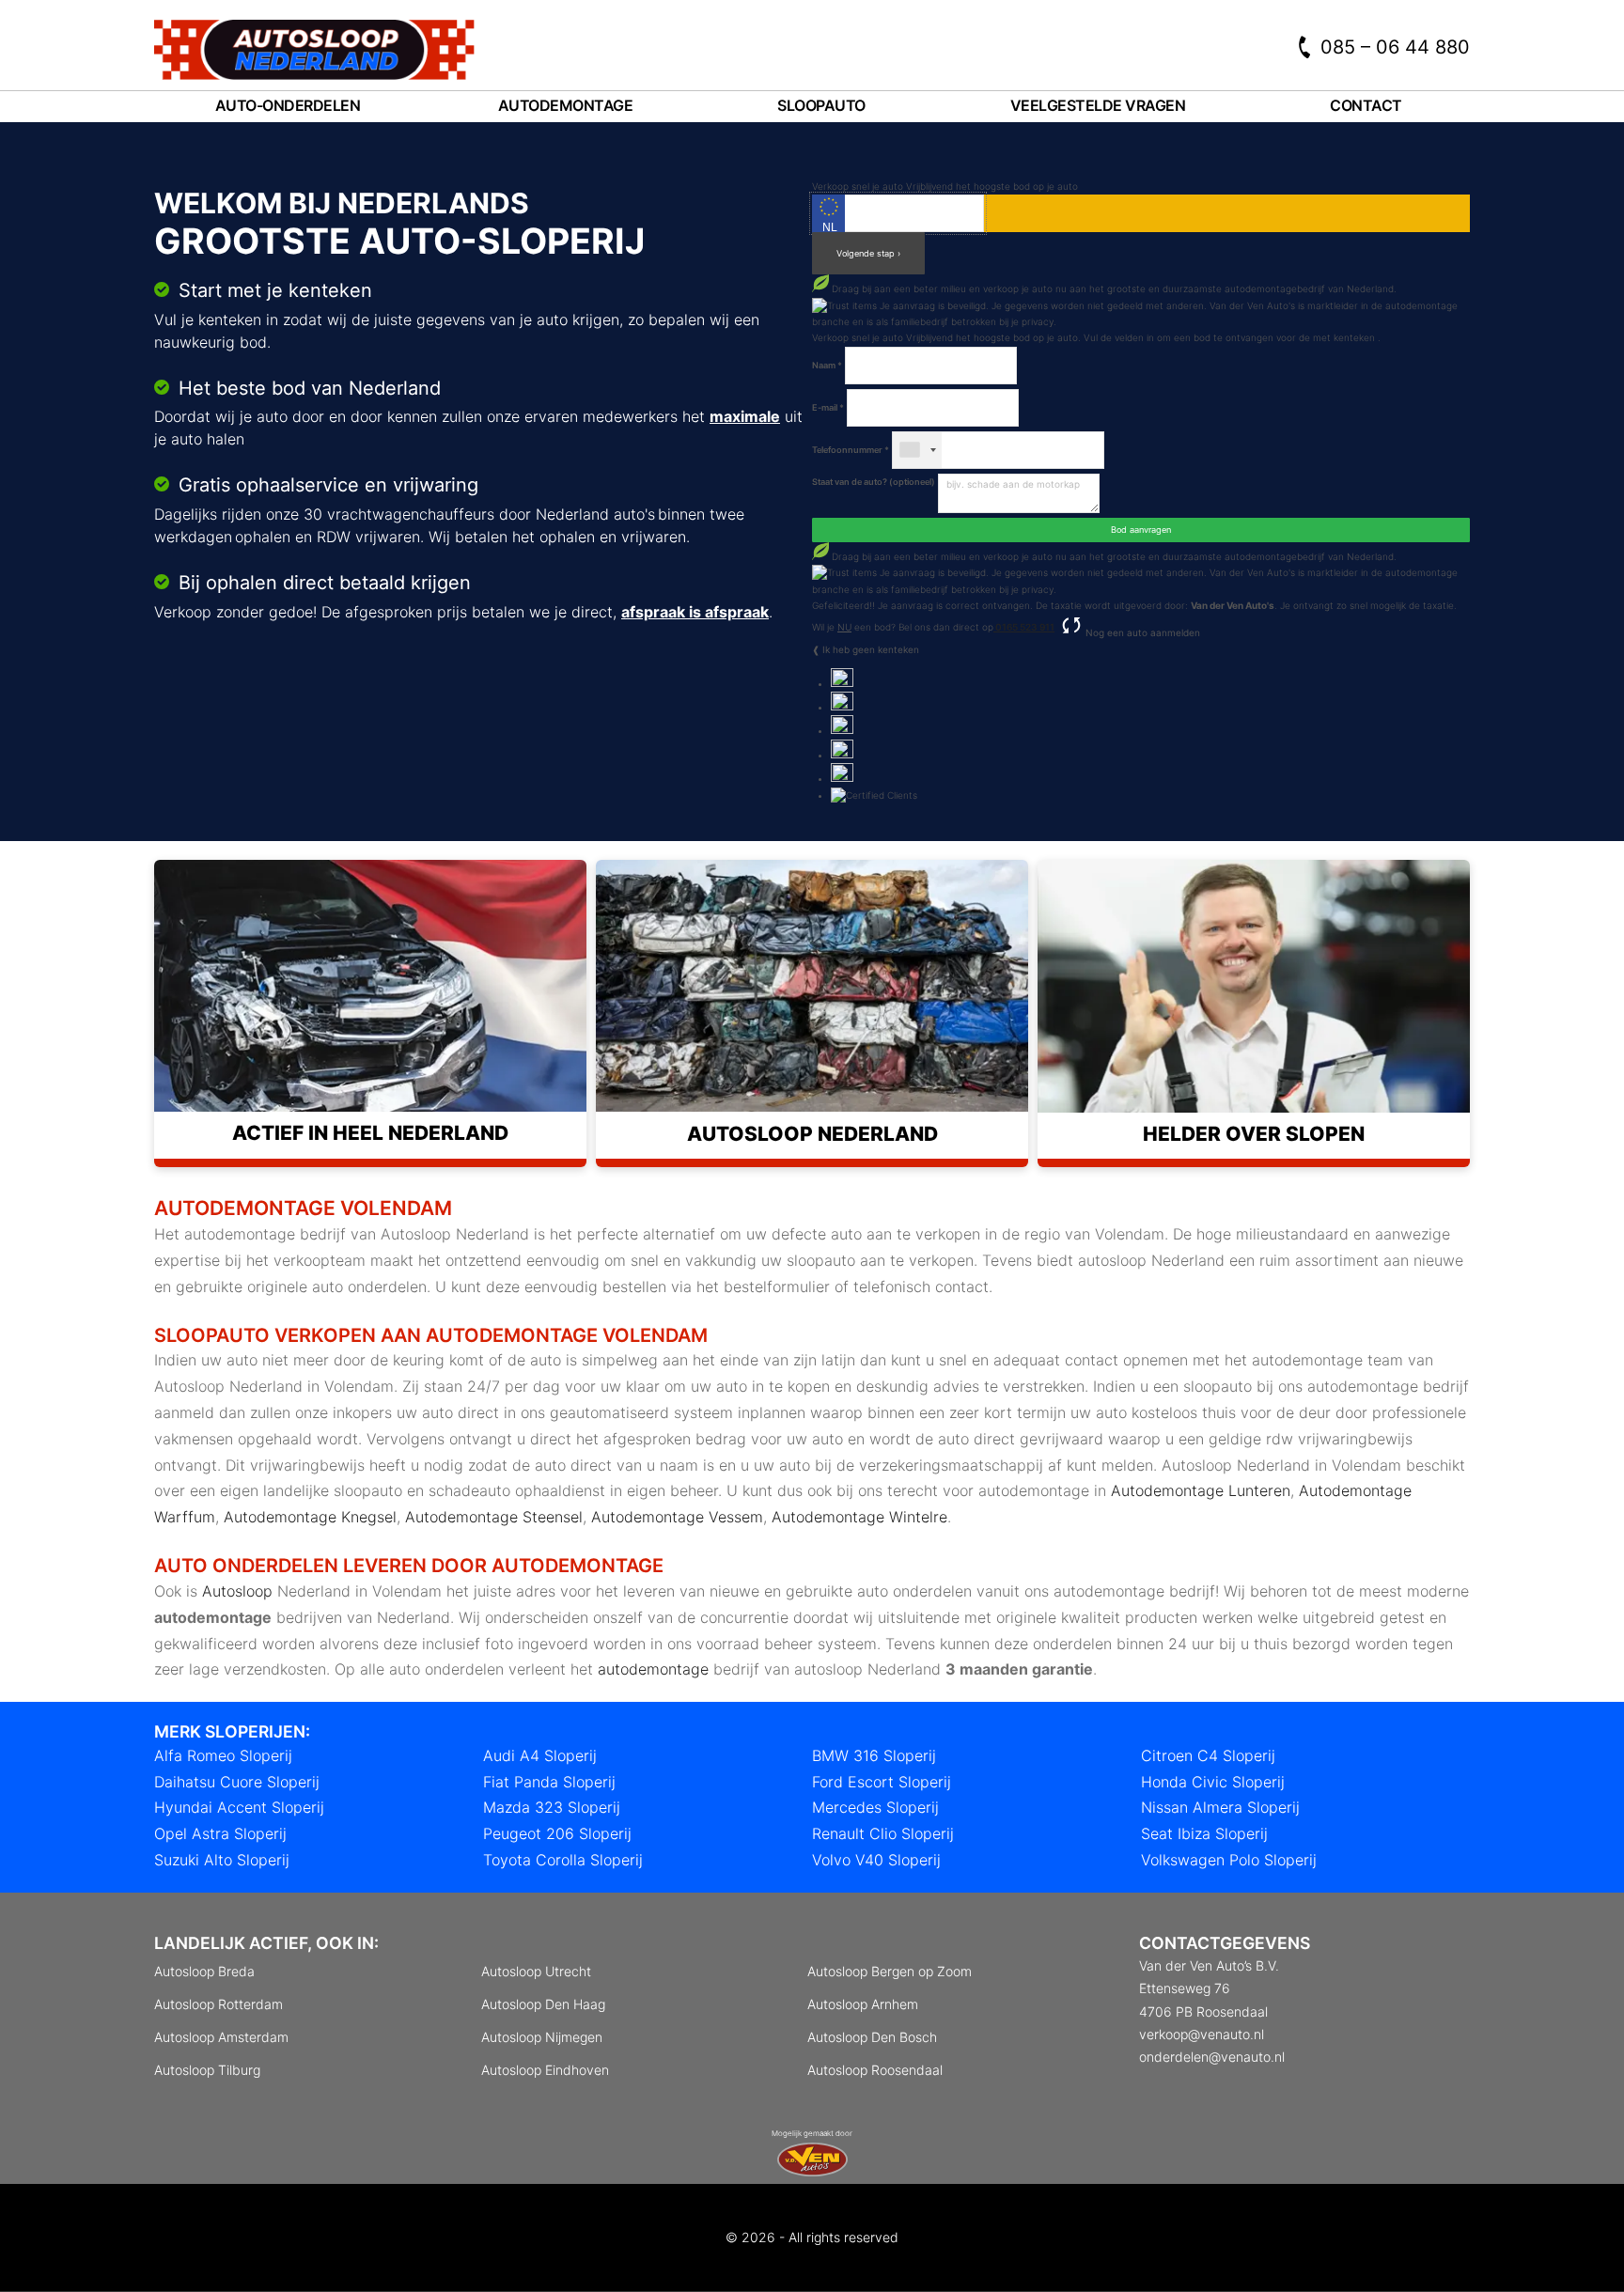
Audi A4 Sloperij (540, 1755)
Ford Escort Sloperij (882, 1782)
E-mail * (828, 407)
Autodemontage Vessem (677, 1517)
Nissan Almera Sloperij (1220, 1807)
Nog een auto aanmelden (1141, 632)
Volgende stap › (868, 253)
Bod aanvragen (1141, 530)
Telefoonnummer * (851, 450)
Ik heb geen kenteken (871, 649)
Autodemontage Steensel (494, 1517)
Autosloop (237, 1591)
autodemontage (653, 1669)
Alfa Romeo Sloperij (223, 1755)
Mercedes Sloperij (875, 1807)
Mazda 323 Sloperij (552, 1807)
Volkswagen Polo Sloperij (1229, 1860)
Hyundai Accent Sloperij (239, 1807)
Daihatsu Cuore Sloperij (237, 1782)
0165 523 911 (1024, 627)
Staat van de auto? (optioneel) (874, 482)
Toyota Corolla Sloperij (563, 1860)
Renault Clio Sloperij (883, 1833)
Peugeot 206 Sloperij (557, 1833)
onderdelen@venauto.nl (1212, 2057)
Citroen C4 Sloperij (1208, 1755)
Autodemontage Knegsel (310, 1517)
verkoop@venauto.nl (1202, 2034)
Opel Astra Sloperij (220, 1833)
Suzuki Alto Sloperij (222, 1860)
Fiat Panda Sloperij (549, 1782)
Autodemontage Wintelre (859, 1517)
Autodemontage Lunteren (1201, 1490)
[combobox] (917, 450)
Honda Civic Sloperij (1213, 1782)
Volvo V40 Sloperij (876, 1860)
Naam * (827, 365)
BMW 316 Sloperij (874, 1755)
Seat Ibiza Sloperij (1204, 1833)
